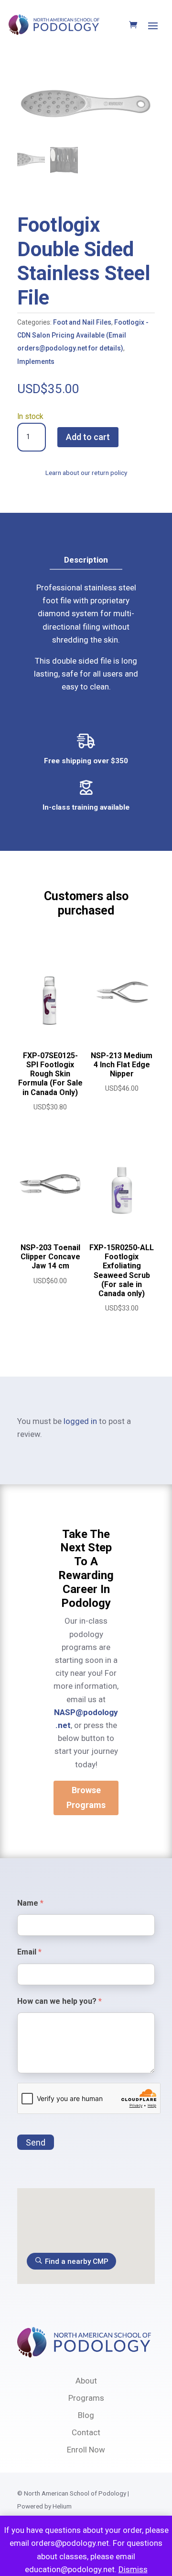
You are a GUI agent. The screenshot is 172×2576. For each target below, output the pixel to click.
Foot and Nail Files (82, 322)
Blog (86, 2415)
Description (86, 560)
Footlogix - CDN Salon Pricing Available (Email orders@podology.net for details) (83, 335)
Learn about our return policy (86, 473)
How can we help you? (59, 2001)
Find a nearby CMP (77, 2261)
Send (36, 2142)
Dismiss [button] (133, 2569)
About (86, 2381)
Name (30, 1903)
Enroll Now (86, 2450)
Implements (36, 362)
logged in (80, 1421)
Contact (86, 2432)
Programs (86, 2398)
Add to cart (88, 437)
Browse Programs (86, 1797)
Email (29, 1952)
